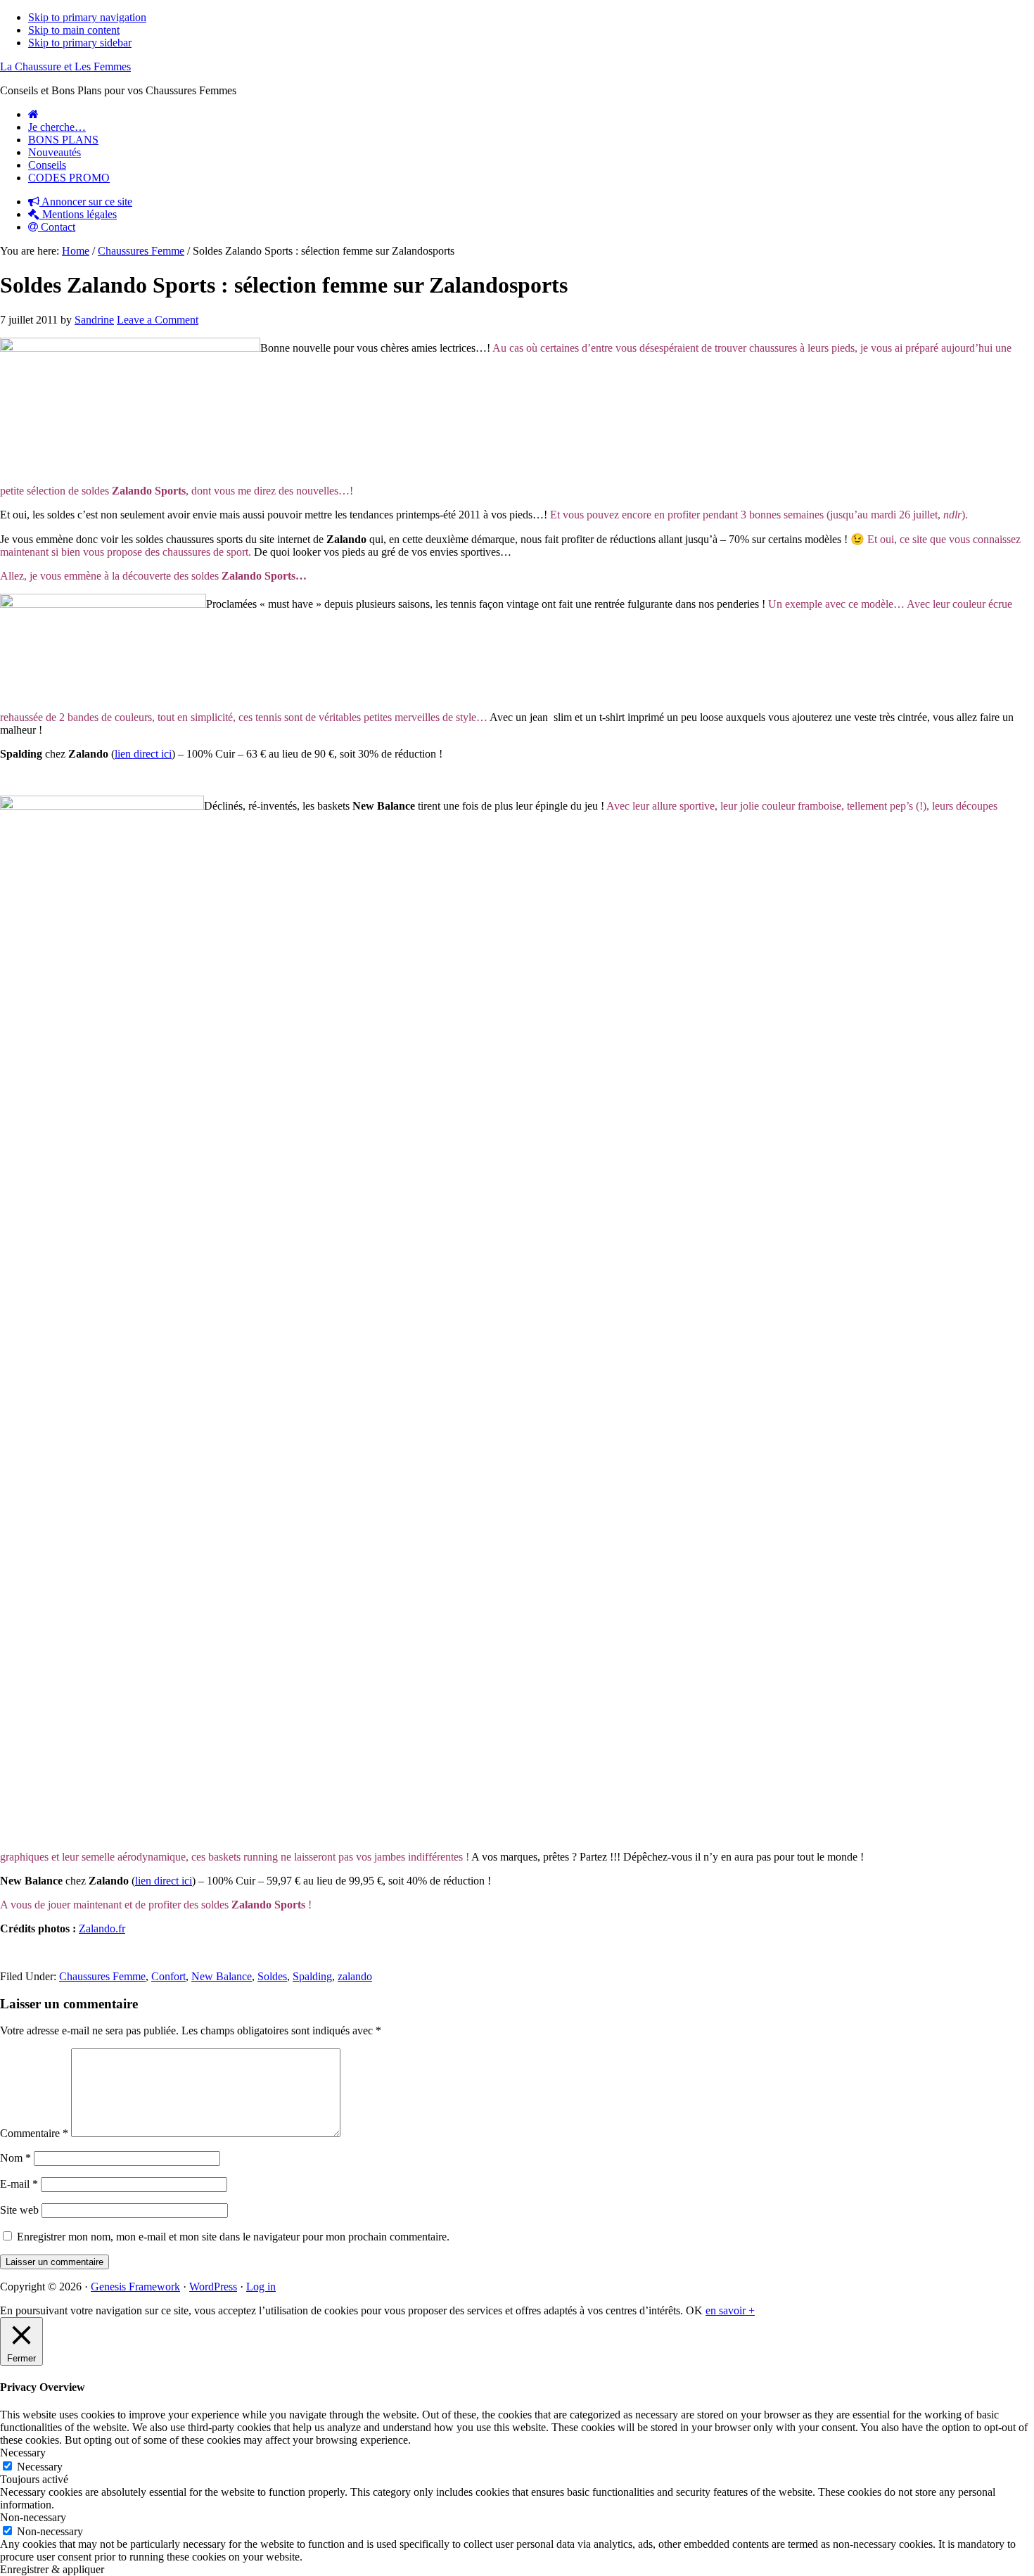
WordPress (213, 2287)
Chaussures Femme (102, 1976)
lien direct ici (143, 754)
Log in (261, 2287)
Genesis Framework (135, 2287)
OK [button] (694, 2310)
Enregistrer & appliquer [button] (52, 2569)
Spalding (312, 1976)
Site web (19, 2210)
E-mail (19, 2184)
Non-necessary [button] (33, 2517)
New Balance (222, 1976)
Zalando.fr (102, 1928)
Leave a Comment (158, 320)
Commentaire (34, 2133)
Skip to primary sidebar (80, 43)
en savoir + (730, 2310)
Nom (15, 2158)
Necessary (40, 2467)
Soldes (272, 1976)
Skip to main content (74, 30)
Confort (168, 1976)
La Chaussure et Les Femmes (65, 66)
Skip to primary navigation (87, 17)
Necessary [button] (23, 2453)
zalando (355, 1976)
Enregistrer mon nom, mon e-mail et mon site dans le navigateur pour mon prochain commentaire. (233, 2237)
